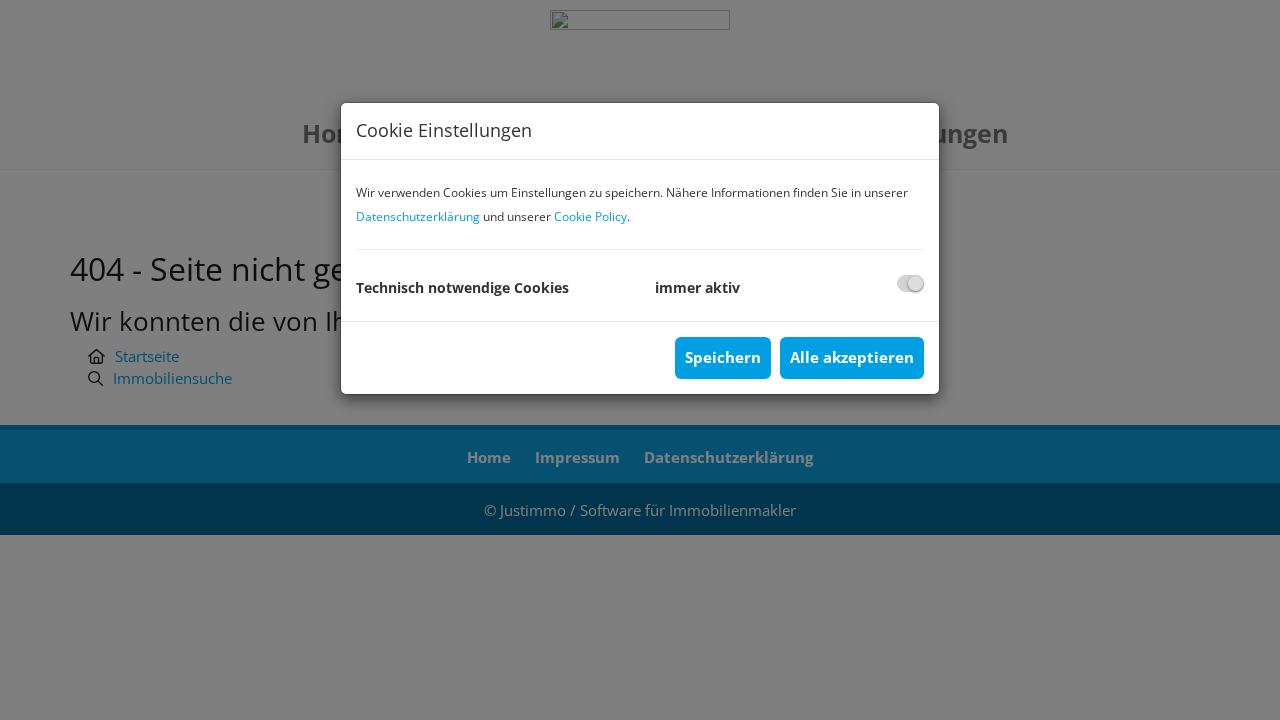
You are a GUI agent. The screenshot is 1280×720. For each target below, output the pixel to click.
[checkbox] (910, 283)
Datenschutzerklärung (418, 216)
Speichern (723, 357)
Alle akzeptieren (852, 357)
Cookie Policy (590, 216)
